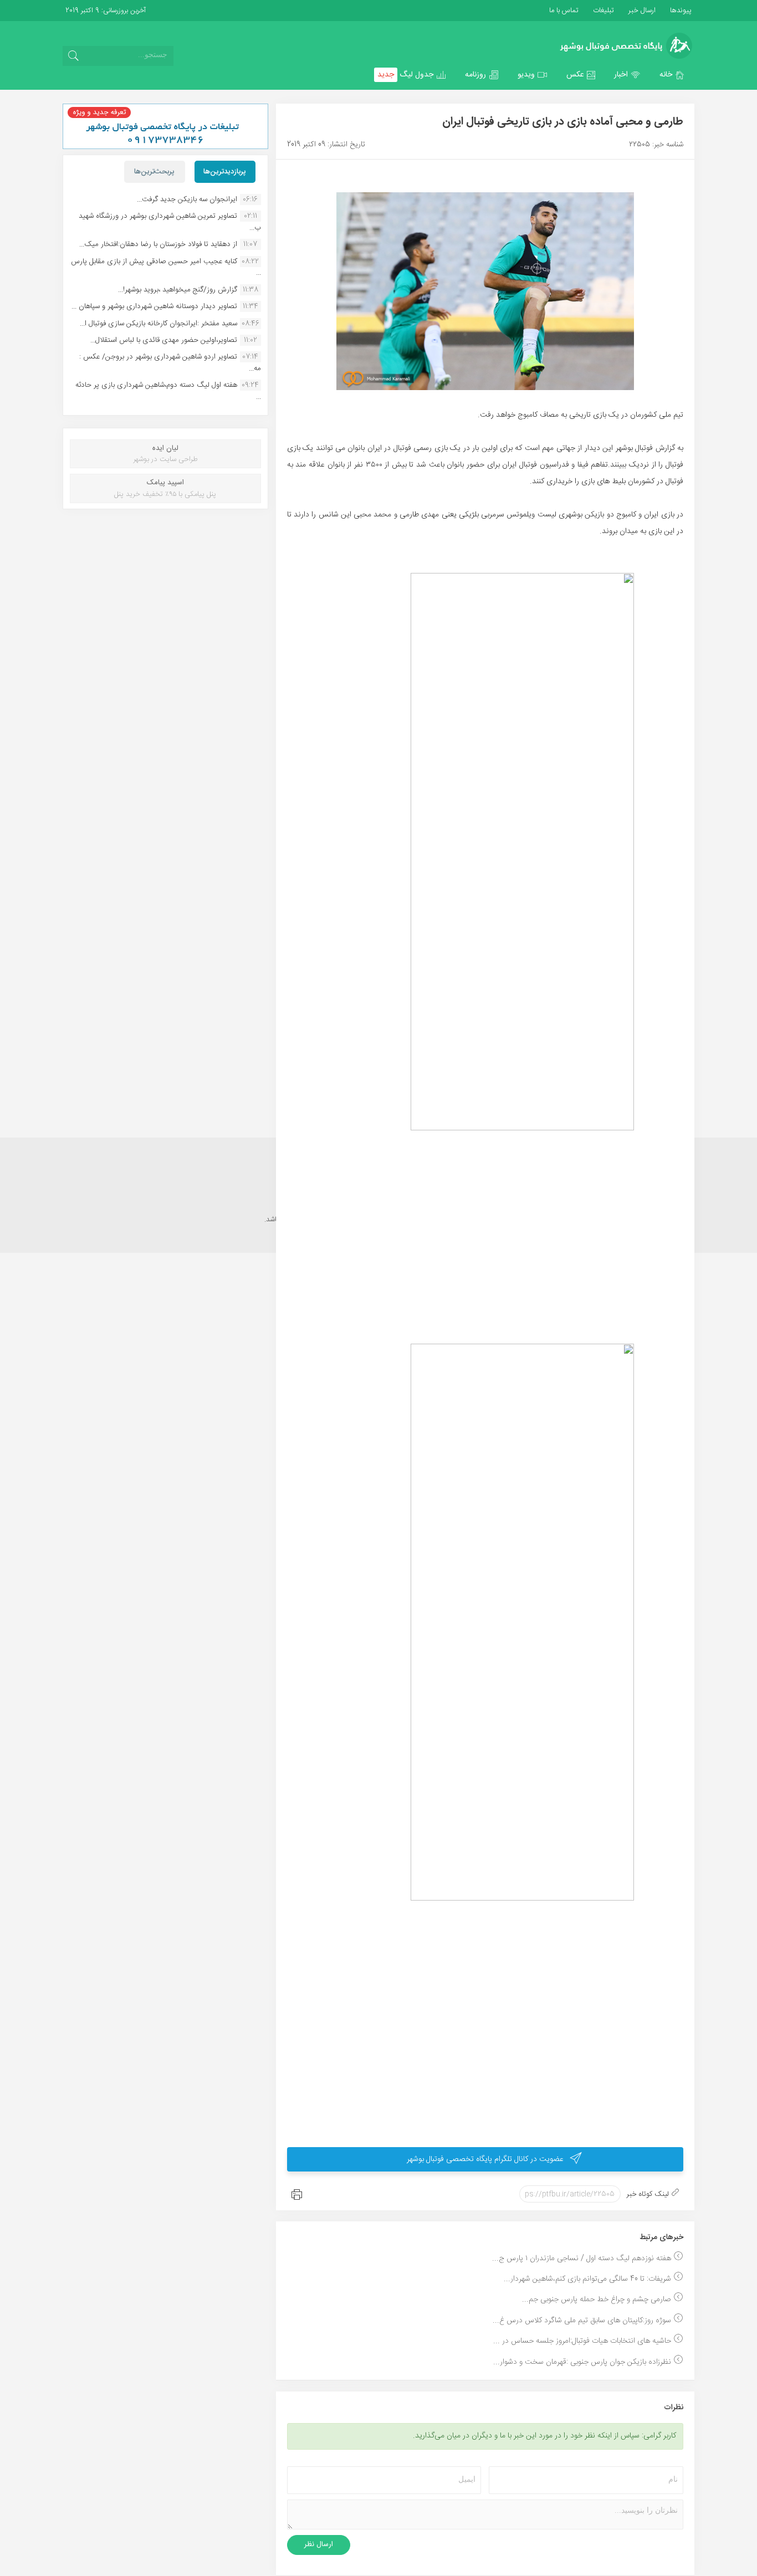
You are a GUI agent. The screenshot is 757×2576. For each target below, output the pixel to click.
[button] (672, 75)
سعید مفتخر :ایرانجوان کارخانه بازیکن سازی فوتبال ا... (158, 324)
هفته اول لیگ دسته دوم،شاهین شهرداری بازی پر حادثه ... (168, 391)
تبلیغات (602, 11)
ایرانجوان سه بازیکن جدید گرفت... (187, 199)
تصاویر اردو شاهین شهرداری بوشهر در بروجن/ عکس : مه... (170, 362)
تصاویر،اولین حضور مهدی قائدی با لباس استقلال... (164, 340)
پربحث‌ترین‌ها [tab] (154, 172)
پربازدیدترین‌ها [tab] (225, 172)
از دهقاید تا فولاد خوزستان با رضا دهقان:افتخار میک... (158, 244)
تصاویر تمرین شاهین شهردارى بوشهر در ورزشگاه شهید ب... (170, 222)
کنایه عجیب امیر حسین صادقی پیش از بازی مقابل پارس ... (166, 267)
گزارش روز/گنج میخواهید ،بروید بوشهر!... (178, 290)
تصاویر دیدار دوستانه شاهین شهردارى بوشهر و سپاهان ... (154, 306)
